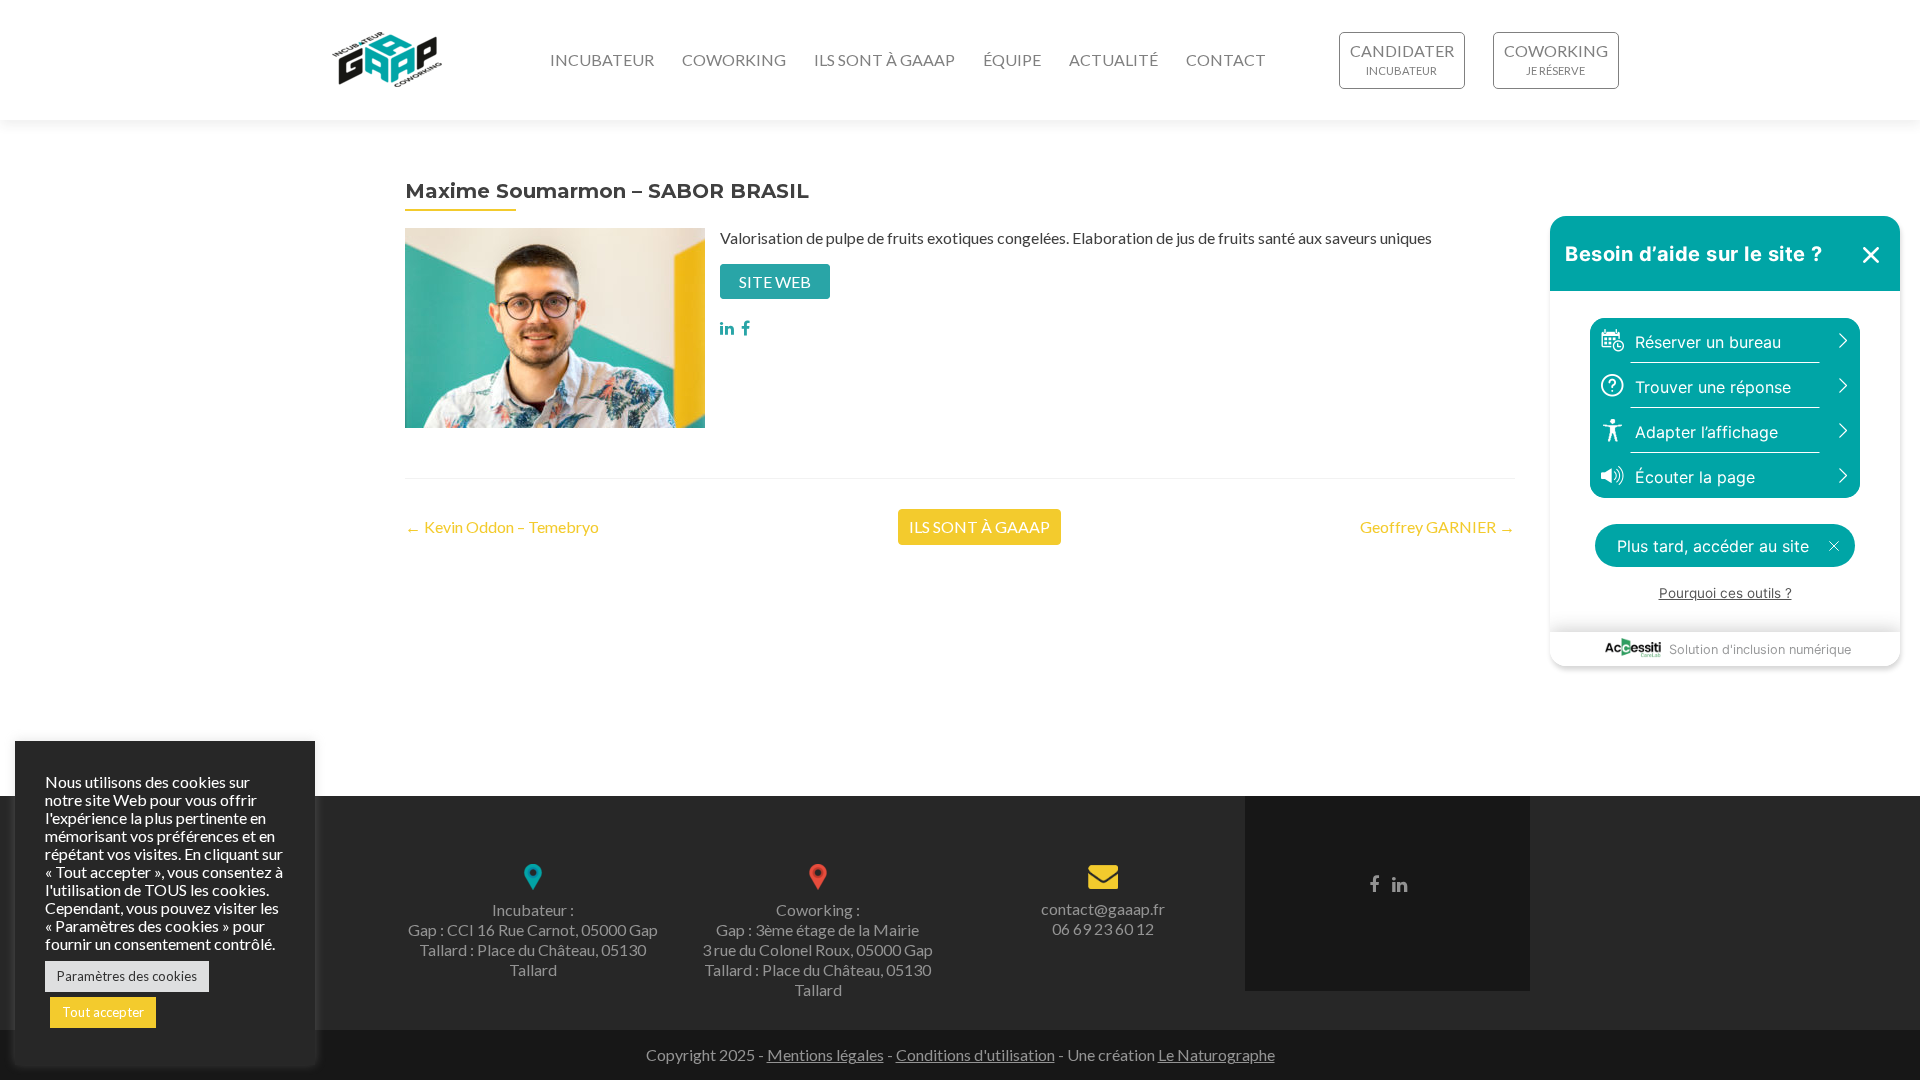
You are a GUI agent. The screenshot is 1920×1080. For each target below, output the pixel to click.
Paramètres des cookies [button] (127, 976)
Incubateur (602, 59)
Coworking (734, 59)
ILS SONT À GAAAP (979, 526)
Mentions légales (825, 1054)
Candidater (1402, 50)
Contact (1226, 59)
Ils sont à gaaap (884, 59)
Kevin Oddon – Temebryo (502, 526)
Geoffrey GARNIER (1437, 526)
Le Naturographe (1216, 1054)
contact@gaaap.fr (1103, 908)
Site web (775, 281)
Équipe (1012, 59)
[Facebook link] (1374, 883)
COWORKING (1556, 50)
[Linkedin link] (1399, 883)
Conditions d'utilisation (975, 1054)
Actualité (1113, 59)
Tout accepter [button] (103, 1012)
